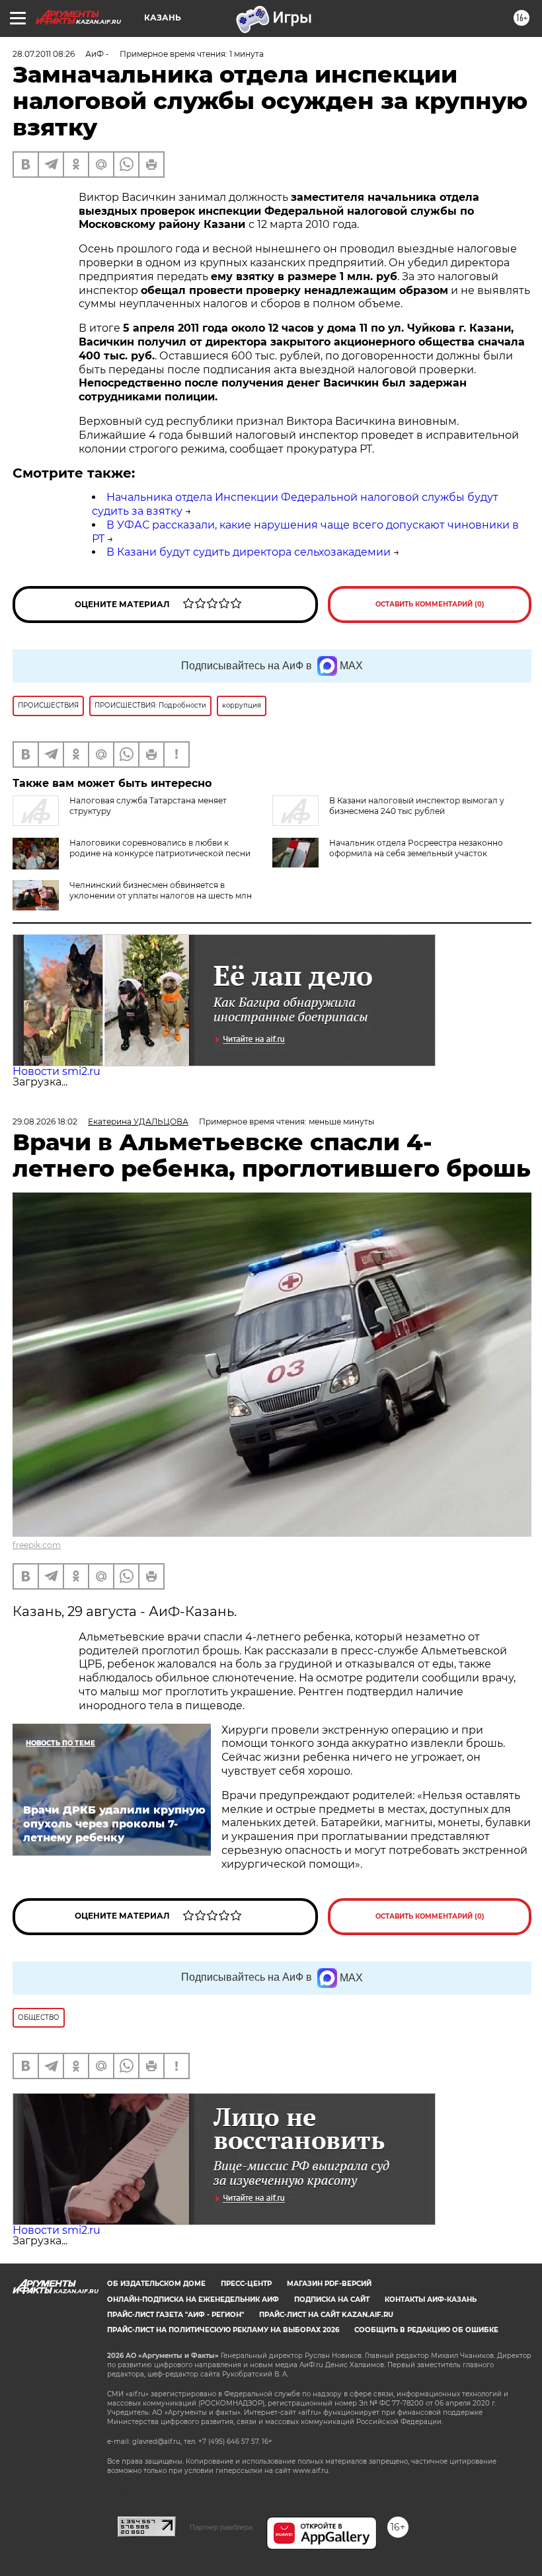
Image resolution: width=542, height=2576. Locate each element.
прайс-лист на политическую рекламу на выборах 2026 (223, 2330)
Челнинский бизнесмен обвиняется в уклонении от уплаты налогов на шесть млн (161, 890)
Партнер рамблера (221, 2527)
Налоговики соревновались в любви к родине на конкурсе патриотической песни (160, 848)
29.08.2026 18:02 (45, 1122)
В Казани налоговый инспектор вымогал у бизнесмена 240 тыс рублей (417, 806)
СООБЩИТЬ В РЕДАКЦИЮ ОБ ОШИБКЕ (426, 2330)
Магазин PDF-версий (329, 2284)
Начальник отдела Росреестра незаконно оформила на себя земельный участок (416, 848)
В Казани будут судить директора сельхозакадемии (249, 552)
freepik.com (37, 1545)
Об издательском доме (156, 2284)
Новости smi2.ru (57, 1071)
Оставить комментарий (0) (430, 604)
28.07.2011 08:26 (44, 54)
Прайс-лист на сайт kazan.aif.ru (326, 2315)
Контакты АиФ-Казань (431, 2300)
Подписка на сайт (332, 2300)
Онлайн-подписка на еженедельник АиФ (193, 2300)
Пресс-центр (246, 2284)
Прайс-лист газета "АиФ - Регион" (175, 2315)
